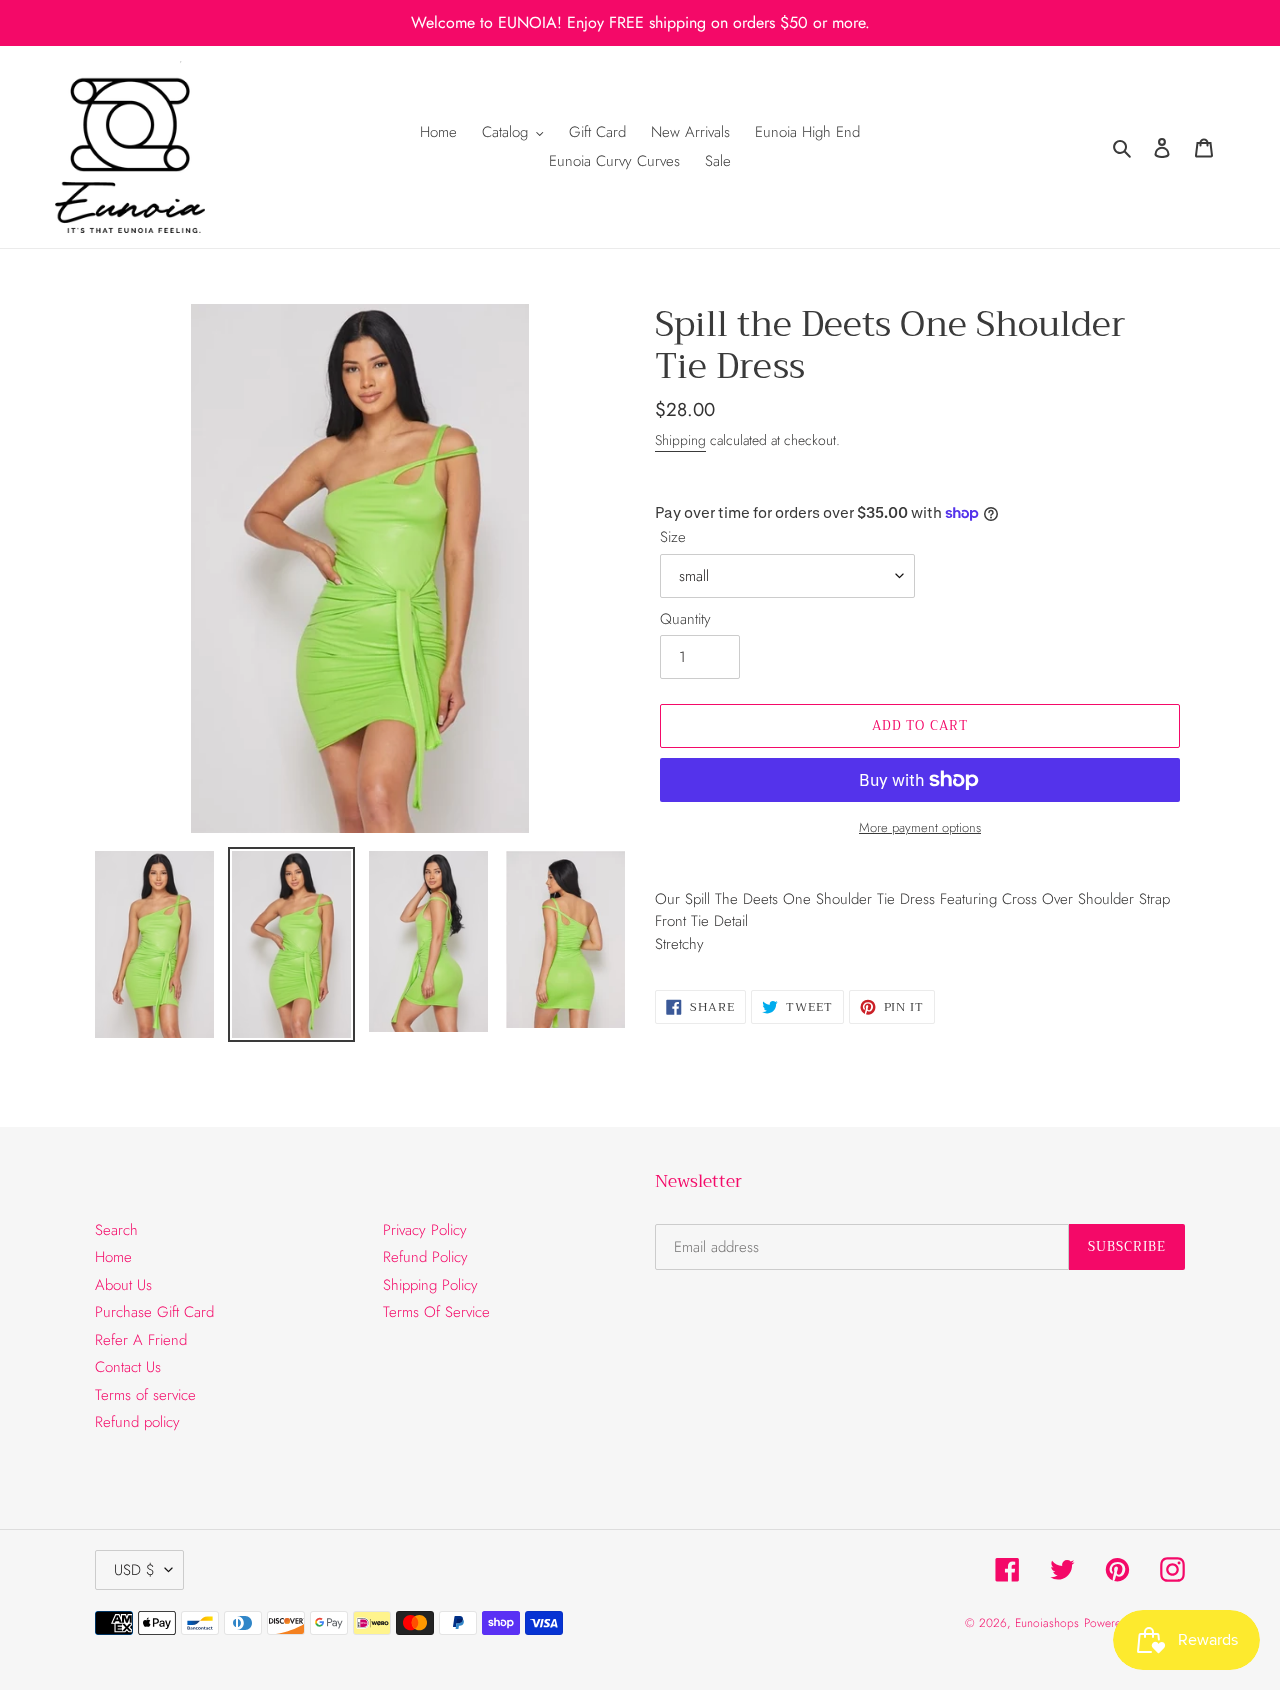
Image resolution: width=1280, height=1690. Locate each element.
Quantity (685, 619)
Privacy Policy (425, 1230)
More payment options (920, 827)
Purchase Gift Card (154, 1312)
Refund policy (137, 1422)
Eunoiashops (1047, 1623)
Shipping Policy (430, 1285)
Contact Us (128, 1367)
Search (116, 1230)
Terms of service (145, 1395)
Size (673, 537)
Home (113, 1257)
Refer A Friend (141, 1340)
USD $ (134, 1570)
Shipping (680, 440)
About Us (123, 1285)
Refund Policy (425, 1257)
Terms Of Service (436, 1312)
